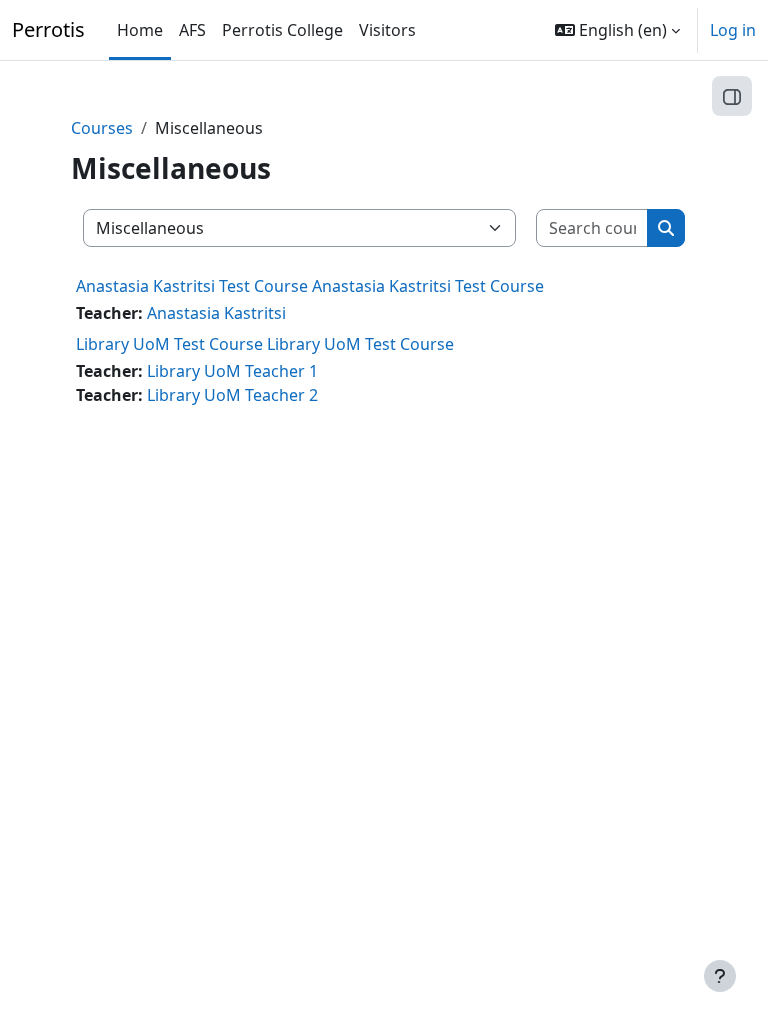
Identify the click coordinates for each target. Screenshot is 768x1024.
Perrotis (48, 29)
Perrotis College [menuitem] (282, 30)
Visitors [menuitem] (387, 30)
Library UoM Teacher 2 (232, 395)
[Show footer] (720, 976)
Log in (733, 30)
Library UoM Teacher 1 (232, 371)
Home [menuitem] (140, 30)
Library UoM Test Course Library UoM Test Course (265, 344)
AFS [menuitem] (192, 30)
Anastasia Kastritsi (216, 313)
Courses (102, 128)
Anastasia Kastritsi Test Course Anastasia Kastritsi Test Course (310, 286)
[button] (617, 30)
